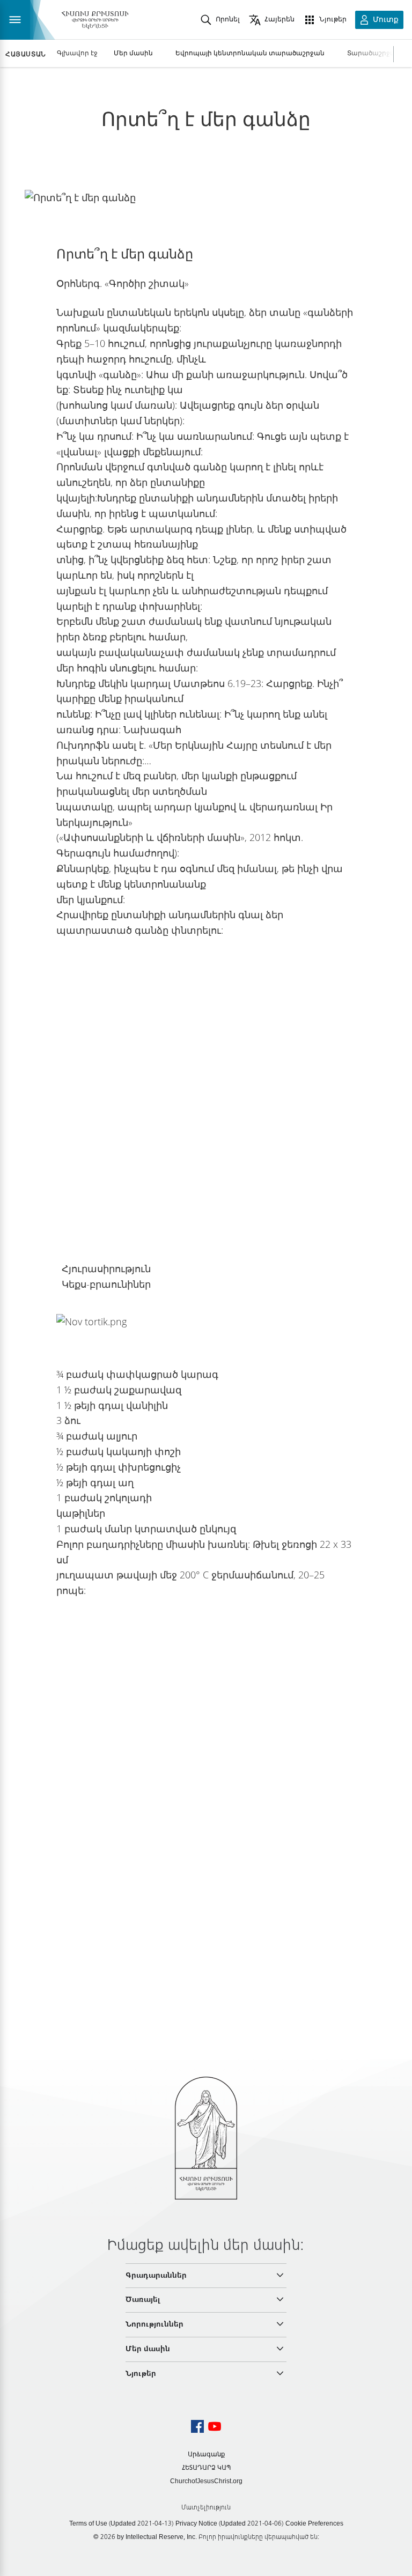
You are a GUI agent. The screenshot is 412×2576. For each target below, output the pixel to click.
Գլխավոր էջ (77, 53)
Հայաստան (26, 54)
